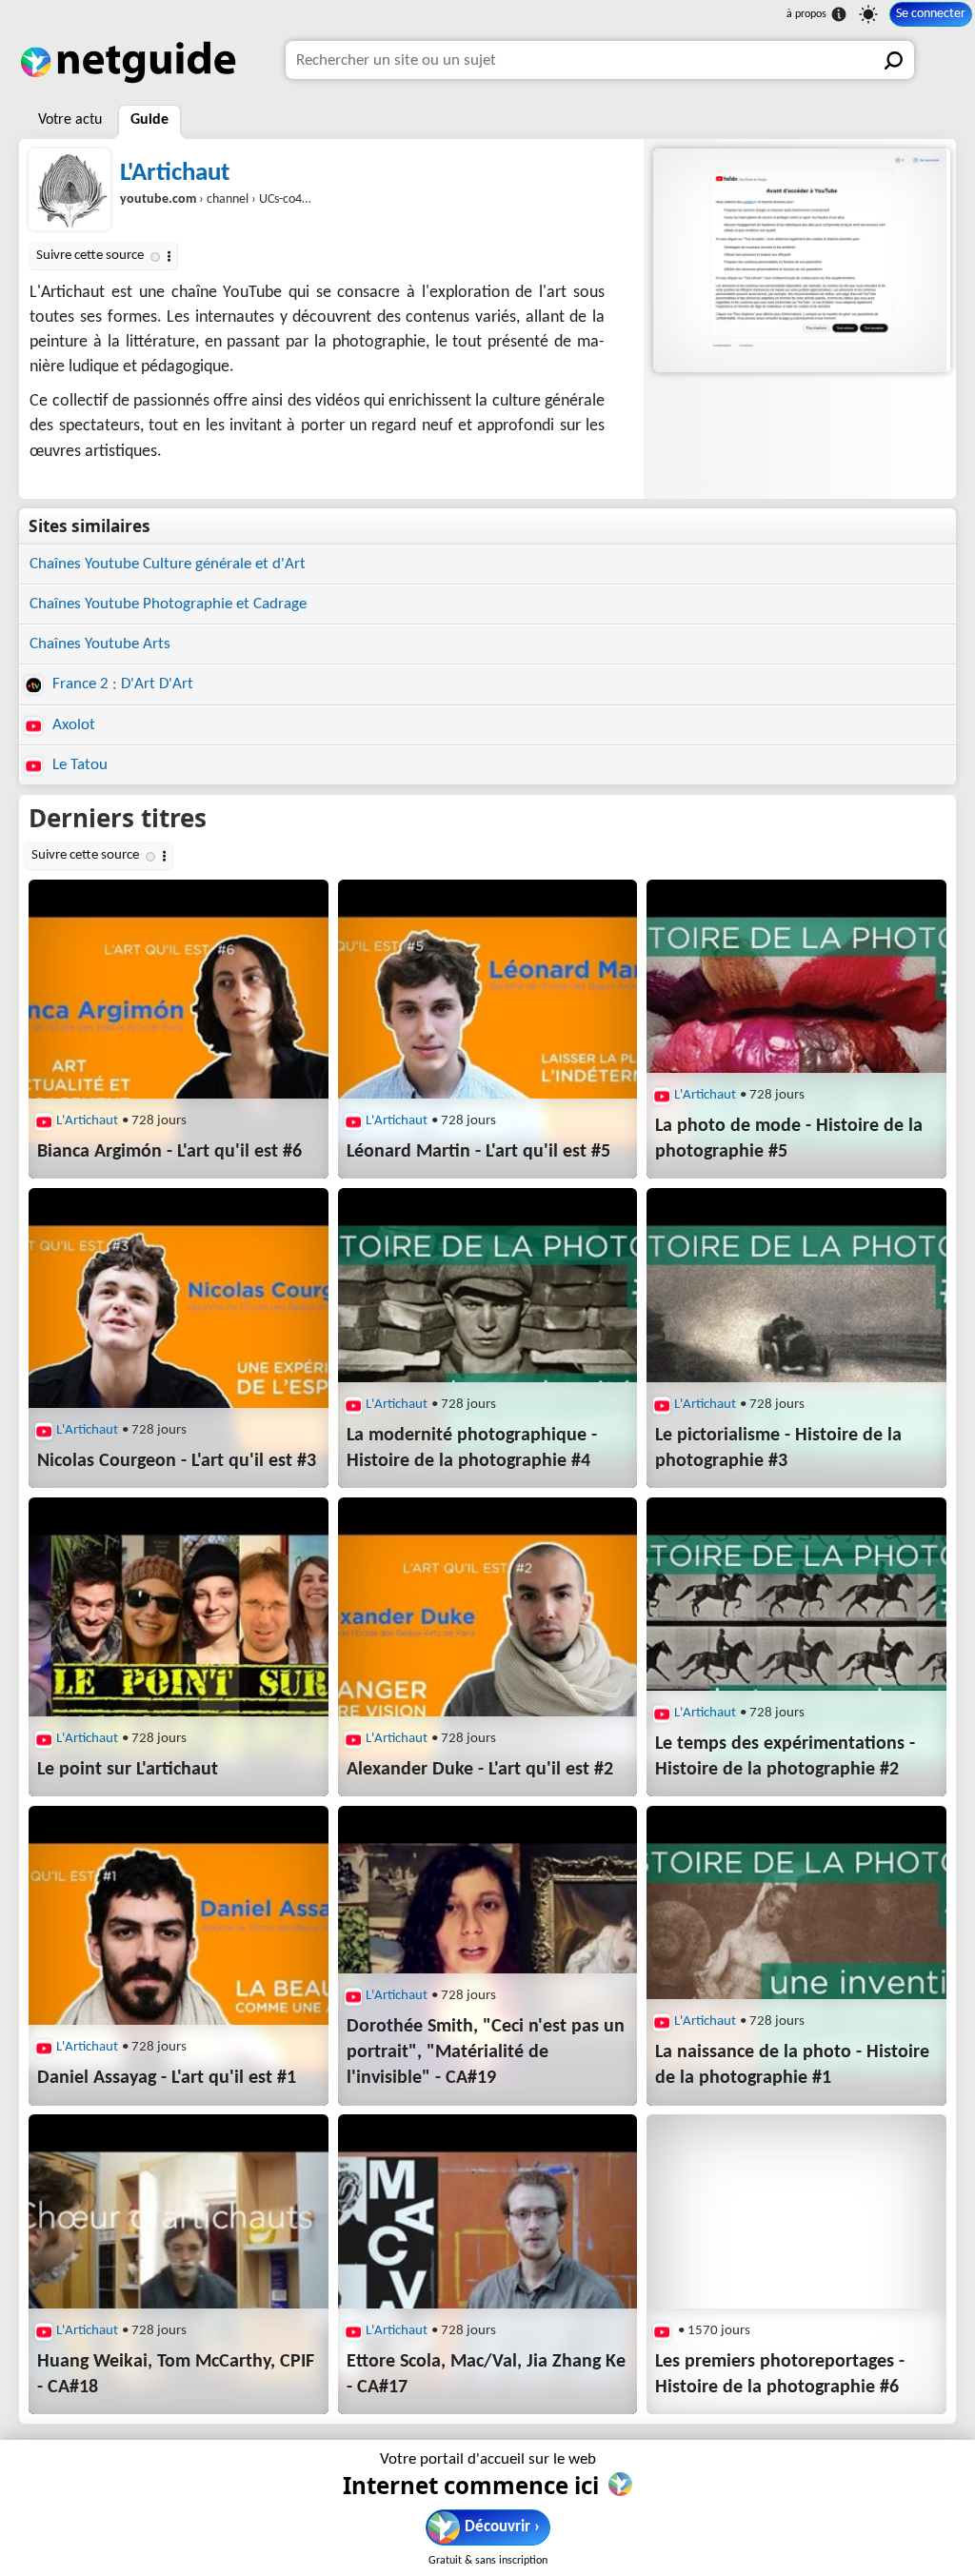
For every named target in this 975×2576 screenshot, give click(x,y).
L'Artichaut (175, 174)
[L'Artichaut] (800, 260)
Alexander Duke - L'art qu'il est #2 (480, 1770)
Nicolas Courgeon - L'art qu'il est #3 (177, 1461)
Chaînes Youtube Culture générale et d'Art (168, 564)
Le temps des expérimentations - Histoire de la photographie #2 (785, 1757)
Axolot (72, 725)
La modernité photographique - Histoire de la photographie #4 (472, 1448)
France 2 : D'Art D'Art (121, 684)
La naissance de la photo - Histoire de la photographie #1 (792, 2065)
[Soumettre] (895, 60)
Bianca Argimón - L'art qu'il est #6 (169, 1152)
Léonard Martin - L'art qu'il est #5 (478, 1152)
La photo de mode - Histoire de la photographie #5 (789, 1139)
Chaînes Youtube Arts (100, 644)
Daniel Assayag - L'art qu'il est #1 (167, 2078)
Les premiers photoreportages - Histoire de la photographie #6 (780, 2375)
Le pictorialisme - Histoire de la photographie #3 (778, 1448)
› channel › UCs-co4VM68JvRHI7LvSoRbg (267, 199)
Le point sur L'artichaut (128, 1770)
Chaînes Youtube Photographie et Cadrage (168, 604)
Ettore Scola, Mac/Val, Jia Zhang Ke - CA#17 (486, 2375)
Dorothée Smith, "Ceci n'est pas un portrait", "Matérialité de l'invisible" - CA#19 (486, 2052)
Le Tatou (78, 765)
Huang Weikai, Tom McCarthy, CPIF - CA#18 (176, 2375)
